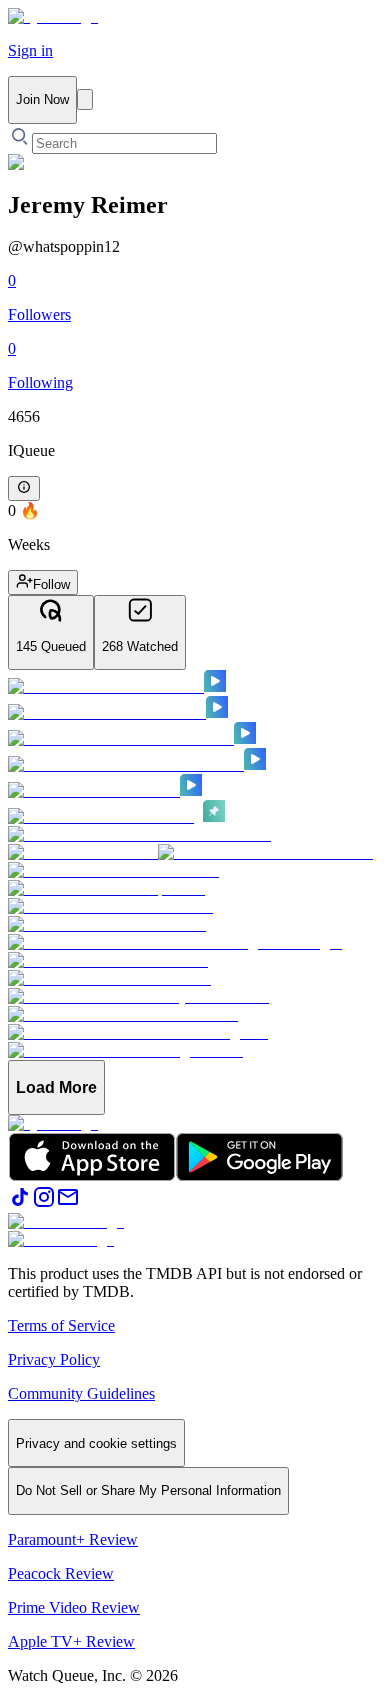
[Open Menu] (85, 99)
